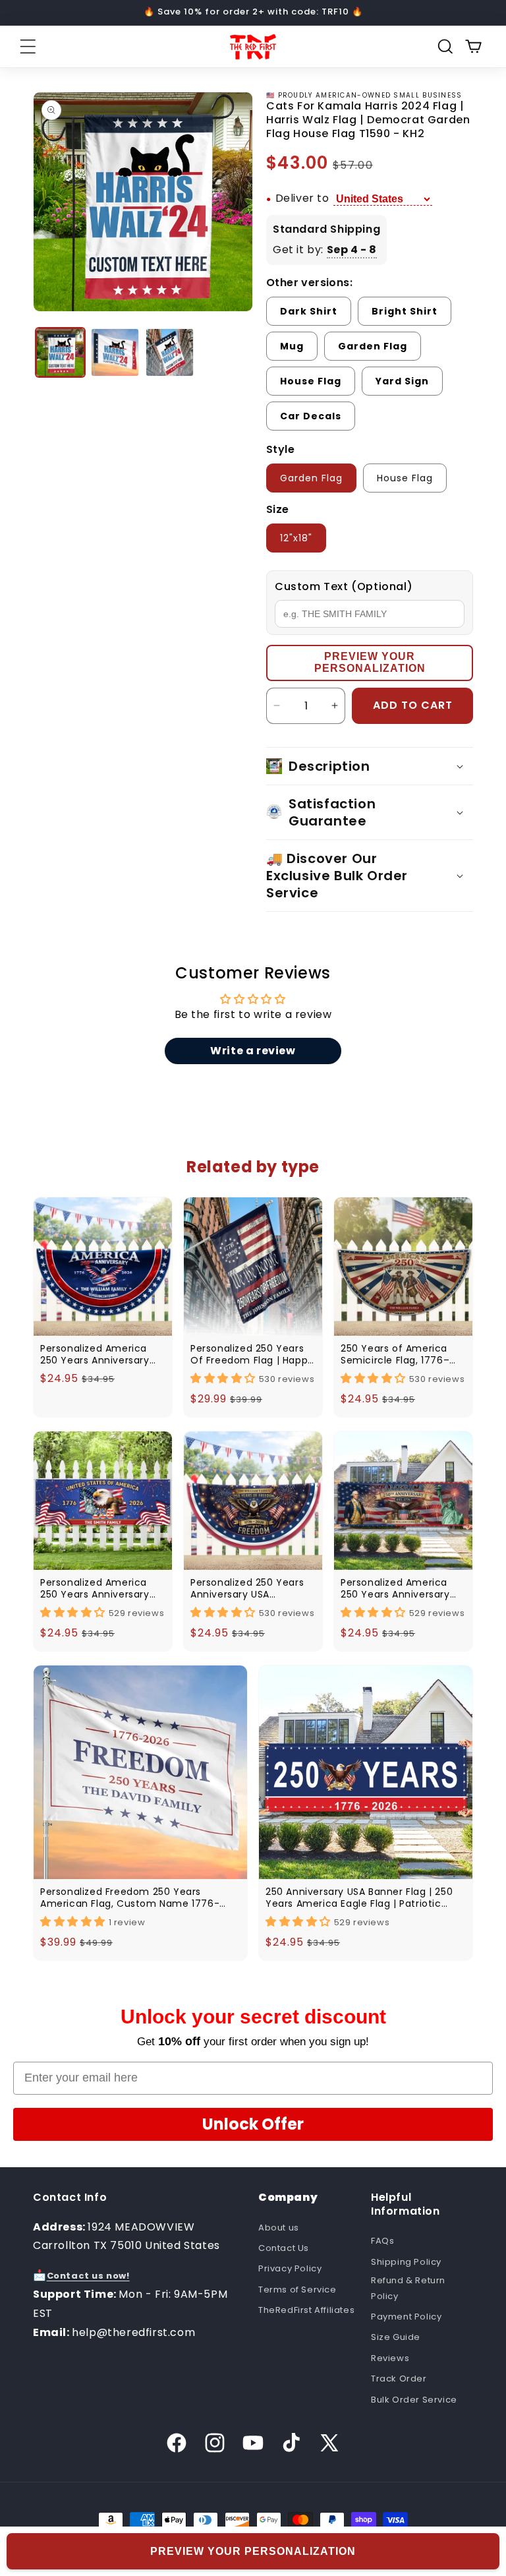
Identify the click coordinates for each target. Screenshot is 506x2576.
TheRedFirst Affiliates (306, 2310)
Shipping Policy (406, 2262)
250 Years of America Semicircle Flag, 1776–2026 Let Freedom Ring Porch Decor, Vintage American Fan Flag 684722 (397, 1354)
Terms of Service (297, 2290)
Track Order (399, 2379)
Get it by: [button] (325, 250)
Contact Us (284, 2248)
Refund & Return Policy (408, 2288)
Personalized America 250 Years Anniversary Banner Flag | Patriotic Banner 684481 (395, 1588)
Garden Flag (311, 478)
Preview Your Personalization (370, 662)
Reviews (390, 2358)
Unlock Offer (253, 2124)
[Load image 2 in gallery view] (115, 352)
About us (279, 2228)
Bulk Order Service (414, 2400)
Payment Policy (406, 2317)
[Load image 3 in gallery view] (170, 352)
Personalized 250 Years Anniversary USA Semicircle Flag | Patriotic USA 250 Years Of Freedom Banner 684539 (248, 1588)
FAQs (382, 2241)
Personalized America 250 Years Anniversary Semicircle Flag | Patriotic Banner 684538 (100, 1354)
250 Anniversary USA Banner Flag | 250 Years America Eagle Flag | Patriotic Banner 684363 (359, 1898)
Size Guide (396, 2337)
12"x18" (296, 538)
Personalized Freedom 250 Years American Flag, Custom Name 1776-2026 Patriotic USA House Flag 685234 (133, 1898)
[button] (28, 47)
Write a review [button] (253, 1051)
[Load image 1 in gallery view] (60, 352)
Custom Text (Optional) (344, 586)
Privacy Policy (290, 2268)
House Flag (405, 478)
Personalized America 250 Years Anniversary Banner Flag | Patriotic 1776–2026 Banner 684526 (95, 1588)
